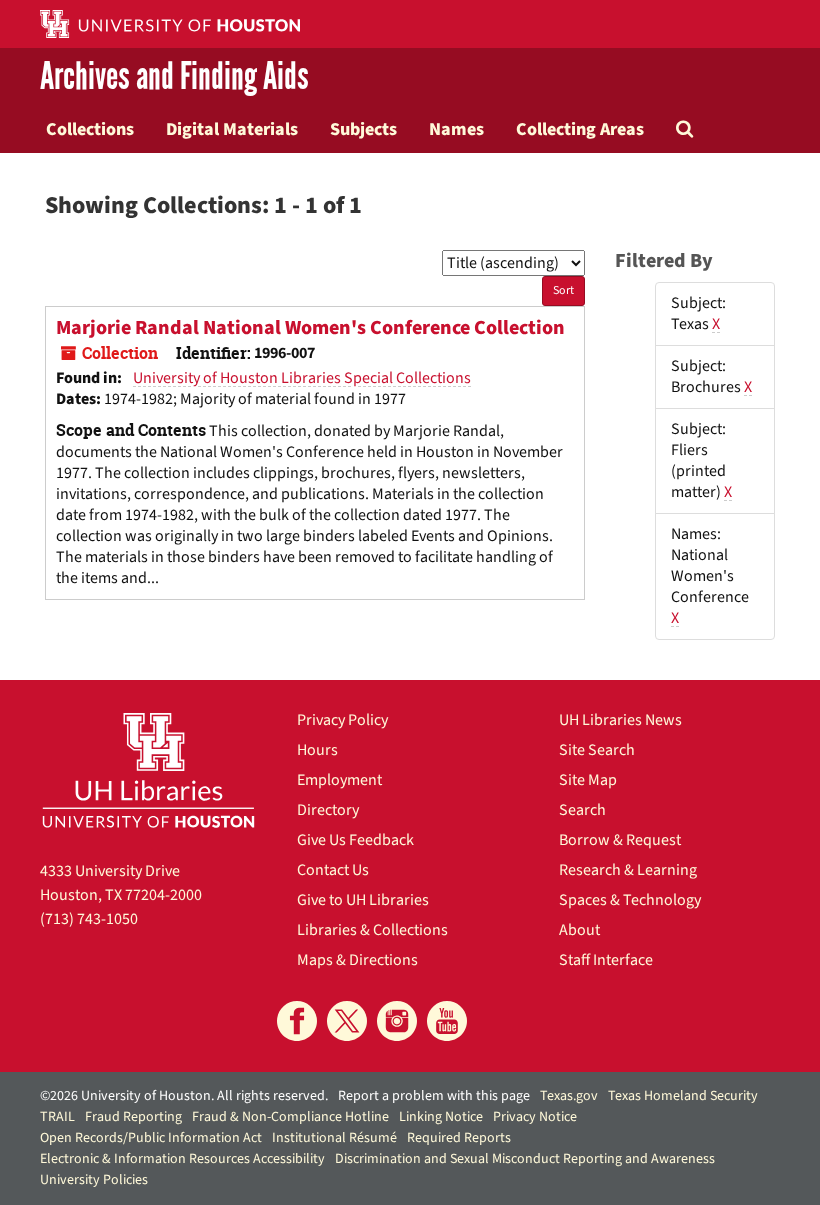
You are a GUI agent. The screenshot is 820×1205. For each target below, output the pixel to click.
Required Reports (459, 1138)
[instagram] (397, 1021)
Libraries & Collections (372, 930)
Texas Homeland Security (683, 1096)
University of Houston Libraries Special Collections (302, 378)
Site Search (597, 750)
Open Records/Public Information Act (151, 1138)
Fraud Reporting (133, 1117)
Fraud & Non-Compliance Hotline (290, 1117)
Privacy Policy (342, 720)
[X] (347, 1021)
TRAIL (57, 1117)
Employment (339, 780)
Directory (328, 810)
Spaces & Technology (630, 900)
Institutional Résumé (334, 1138)
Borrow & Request (620, 840)
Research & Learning (628, 870)
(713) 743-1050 (89, 919)
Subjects (363, 129)
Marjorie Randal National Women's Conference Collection (310, 328)
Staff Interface (606, 960)
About (579, 930)
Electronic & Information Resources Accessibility (182, 1159)
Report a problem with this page (434, 1096)
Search (582, 810)
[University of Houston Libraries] (148, 770)
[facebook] (297, 1021)
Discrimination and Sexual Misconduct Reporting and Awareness (525, 1159)
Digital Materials (232, 129)
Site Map (588, 780)
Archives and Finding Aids (174, 76)
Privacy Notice (535, 1117)
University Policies (94, 1180)
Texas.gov (569, 1096)
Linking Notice (441, 1117)
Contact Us (333, 870)
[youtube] (447, 1021)
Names (456, 129)
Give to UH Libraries (363, 900)
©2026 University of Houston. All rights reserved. (184, 1096)
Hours (317, 750)
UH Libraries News (620, 720)
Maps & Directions (357, 960)
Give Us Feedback (355, 840)
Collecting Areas (580, 129)
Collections (90, 129)
